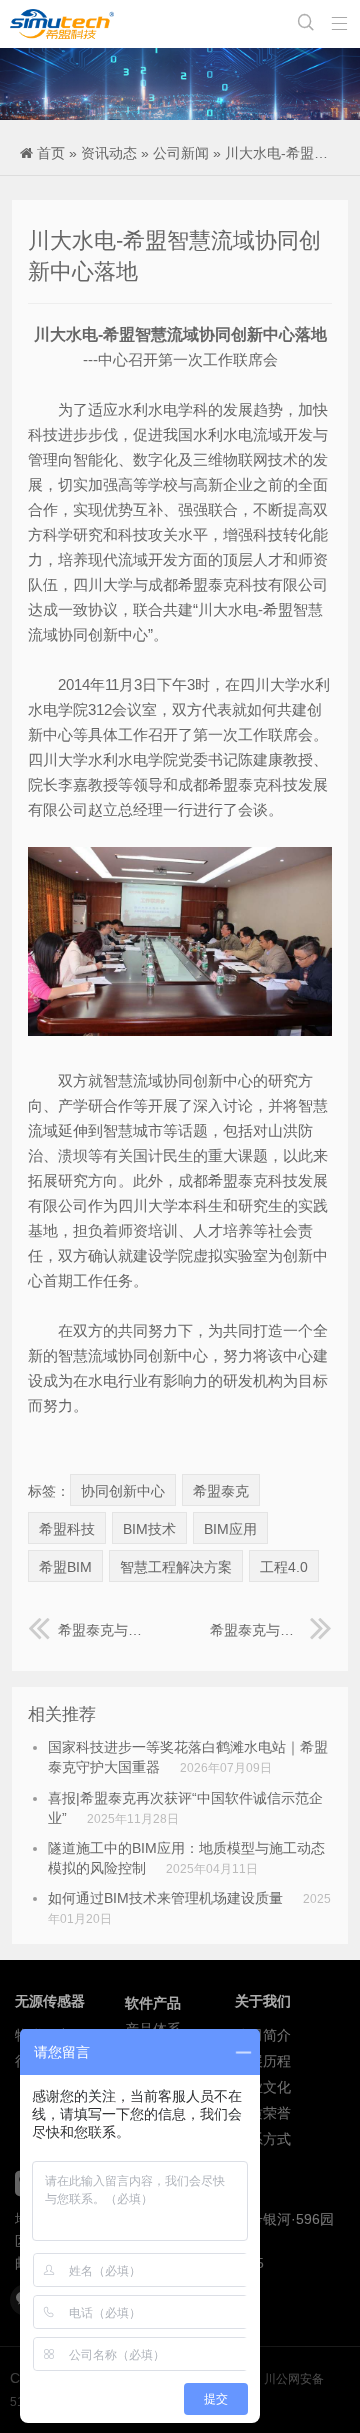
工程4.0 (284, 1567)
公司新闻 (181, 153)
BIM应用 (230, 1529)
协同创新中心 (123, 1491)
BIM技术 (149, 1529)
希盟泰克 (221, 1491)
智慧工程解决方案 (176, 1567)
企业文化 (263, 2087)
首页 (51, 153)
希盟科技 (67, 1529)
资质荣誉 (263, 2113)
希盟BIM (65, 1567)
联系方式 (263, 2139)
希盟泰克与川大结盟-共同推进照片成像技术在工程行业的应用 (104, 1630)
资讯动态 (109, 153)
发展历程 (263, 2061)
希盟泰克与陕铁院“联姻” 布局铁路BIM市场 (271, 1630)
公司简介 (263, 2035)
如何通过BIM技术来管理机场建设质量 (165, 1898)
